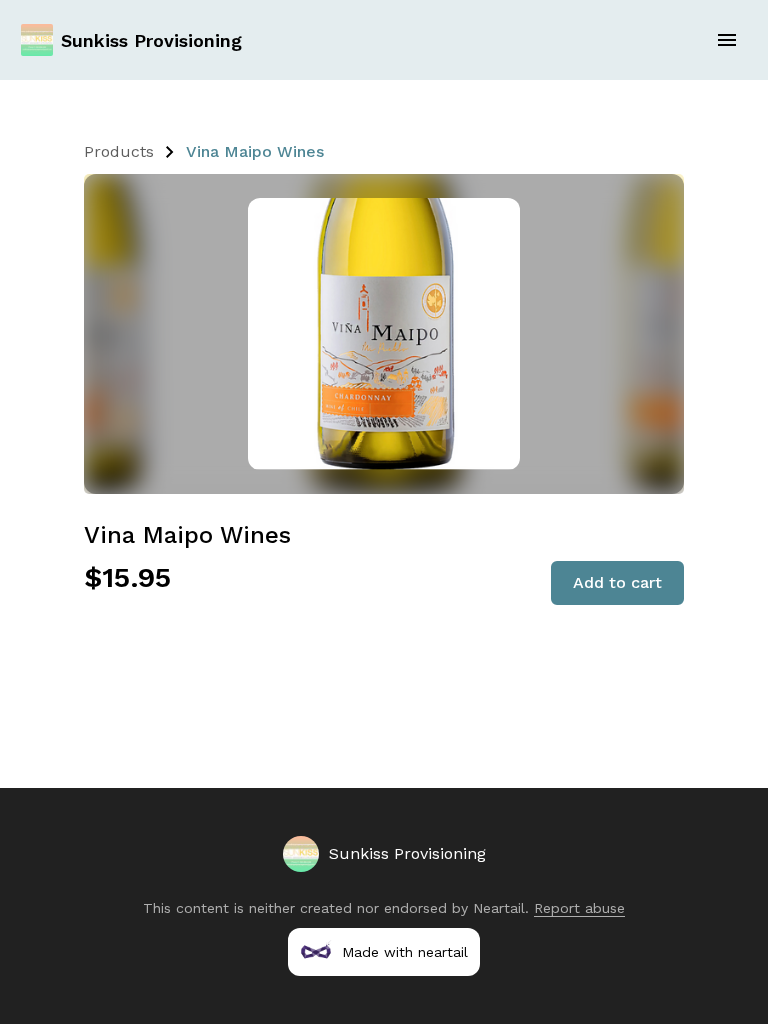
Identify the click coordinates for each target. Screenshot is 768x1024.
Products (119, 151)
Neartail (499, 908)
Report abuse (579, 908)
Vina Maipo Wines (255, 151)
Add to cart (617, 582)
